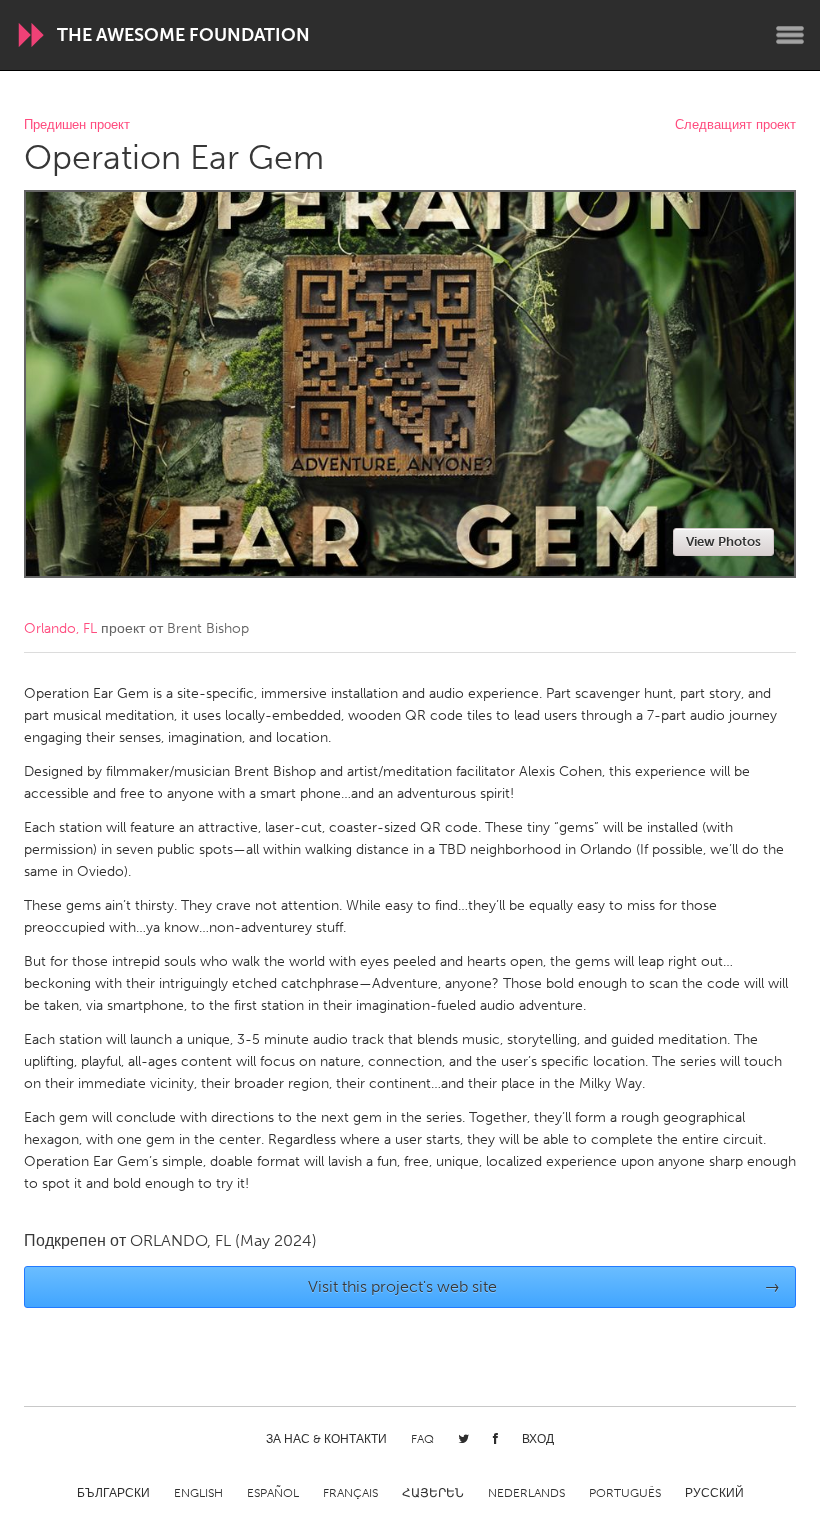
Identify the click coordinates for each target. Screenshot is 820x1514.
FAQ (422, 1439)
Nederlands (526, 1493)
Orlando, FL (60, 628)
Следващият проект (735, 125)
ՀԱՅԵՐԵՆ (433, 1493)
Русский (714, 1493)
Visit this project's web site (544, 1286)
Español (273, 1493)
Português (625, 1493)
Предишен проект (77, 125)
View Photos (723, 541)
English (198, 1493)
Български (113, 1493)
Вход (538, 1439)
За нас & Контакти (326, 1439)
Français (350, 1493)
